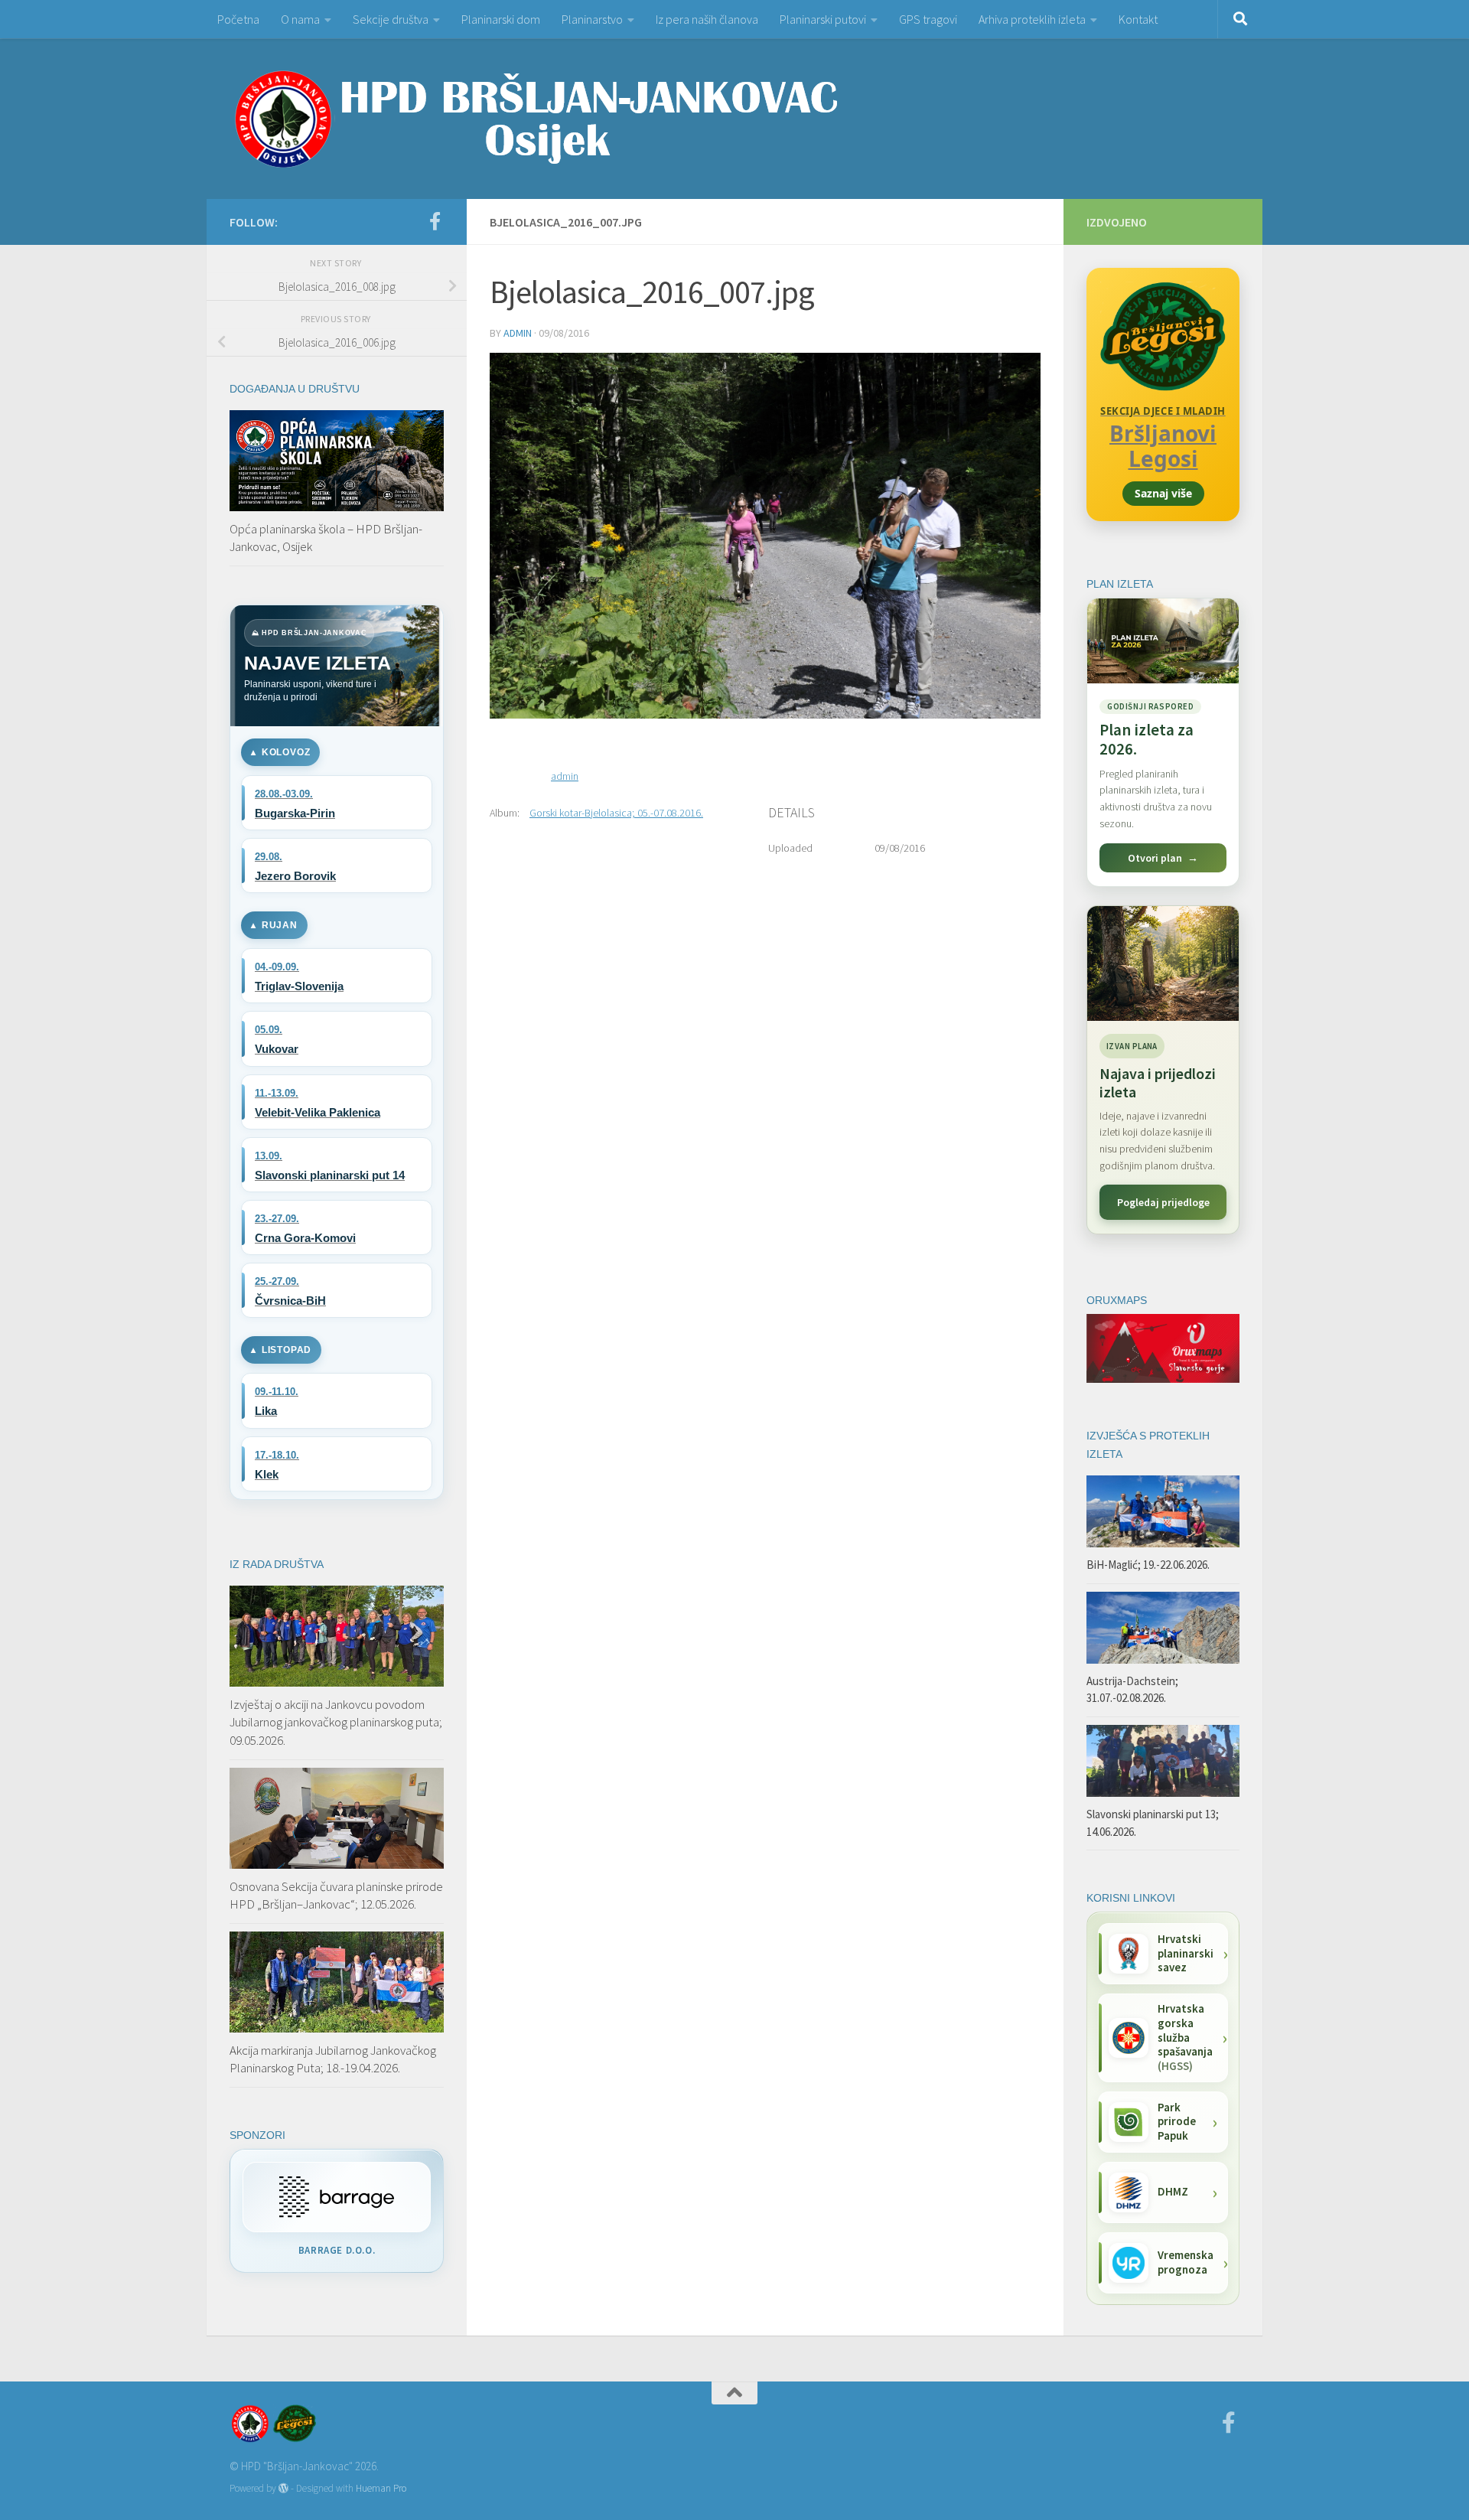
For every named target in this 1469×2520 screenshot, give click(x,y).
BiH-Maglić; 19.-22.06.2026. (1148, 1565)
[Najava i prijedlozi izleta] (1163, 963)
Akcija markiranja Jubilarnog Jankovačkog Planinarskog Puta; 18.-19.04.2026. (333, 2059)
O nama (300, 19)
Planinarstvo (592, 19)
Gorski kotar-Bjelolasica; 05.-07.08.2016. (616, 813)
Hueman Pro (381, 2488)
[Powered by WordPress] (283, 2488)
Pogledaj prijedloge (1163, 1202)
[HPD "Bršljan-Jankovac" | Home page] (536, 119)
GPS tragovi (928, 19)
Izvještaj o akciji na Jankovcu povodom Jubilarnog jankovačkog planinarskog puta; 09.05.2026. (336, 1722)
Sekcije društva (391, 19)
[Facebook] (435, 221)
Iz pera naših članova (707, 19)
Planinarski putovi (823, 19)
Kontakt (1138, 19)
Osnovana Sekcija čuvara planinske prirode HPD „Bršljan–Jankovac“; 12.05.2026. (336, 1896)
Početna (238, 19)
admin (518, 333)
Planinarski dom (501, 19)
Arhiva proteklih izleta (1032, 19)
